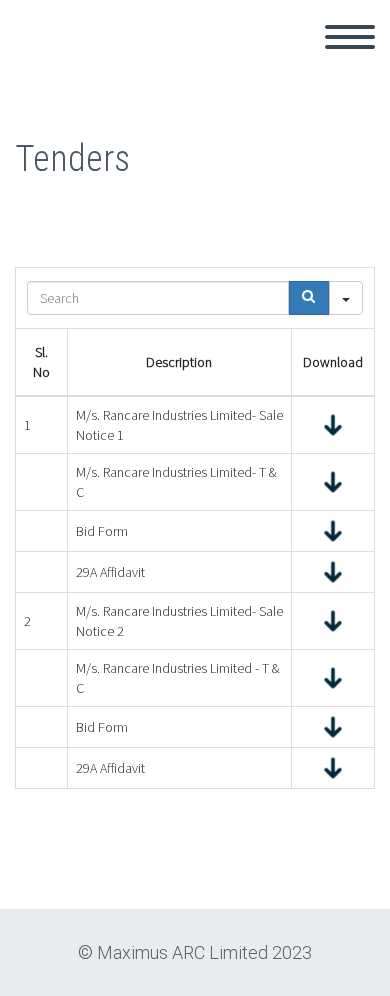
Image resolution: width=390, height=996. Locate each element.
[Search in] (346, 298)
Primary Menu (350, 37)
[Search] (309, 298)
